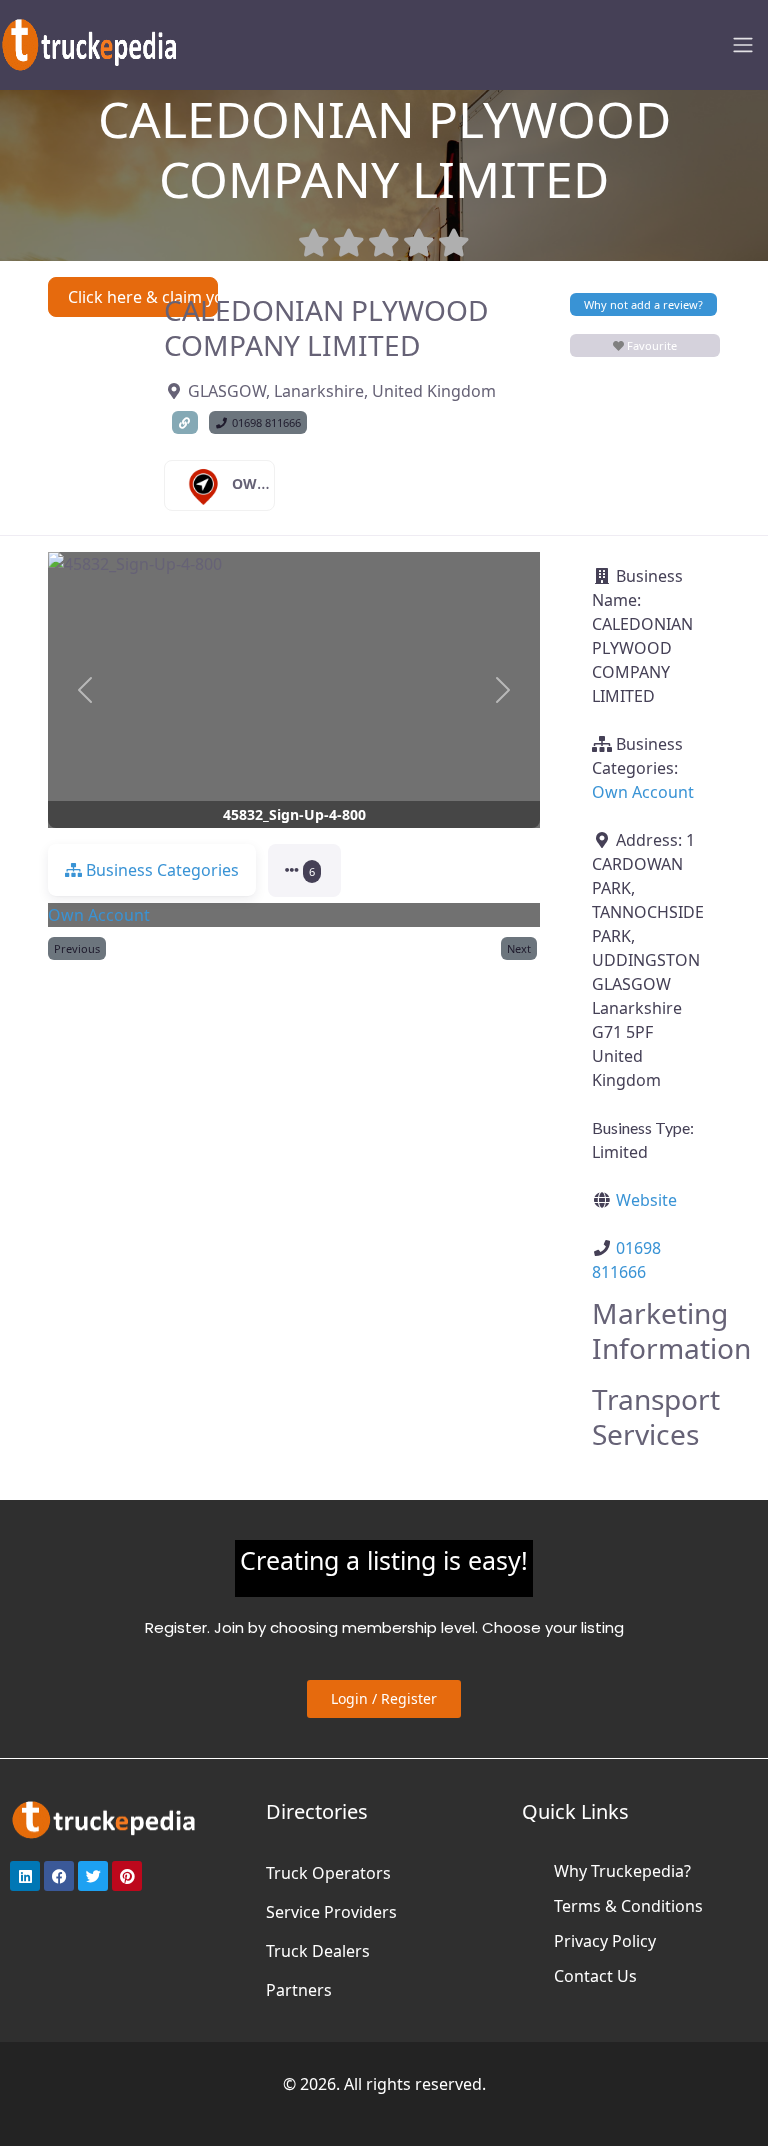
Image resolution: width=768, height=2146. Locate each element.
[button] (85, 690)
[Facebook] (59, 1876)
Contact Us (595, 1976)
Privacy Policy (605, 1941)
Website (646, 1200)
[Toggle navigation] (743, 45)
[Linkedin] (25, 1876)
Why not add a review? (643, 304)
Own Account (286, 483)
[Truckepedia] (90, 42)
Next (519, 948)
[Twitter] (93, 1876)
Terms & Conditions (628, 1906)
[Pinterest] (127, 1876)
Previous (77, 948)
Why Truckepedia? (622, 1871)
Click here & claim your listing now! (143, 297)
